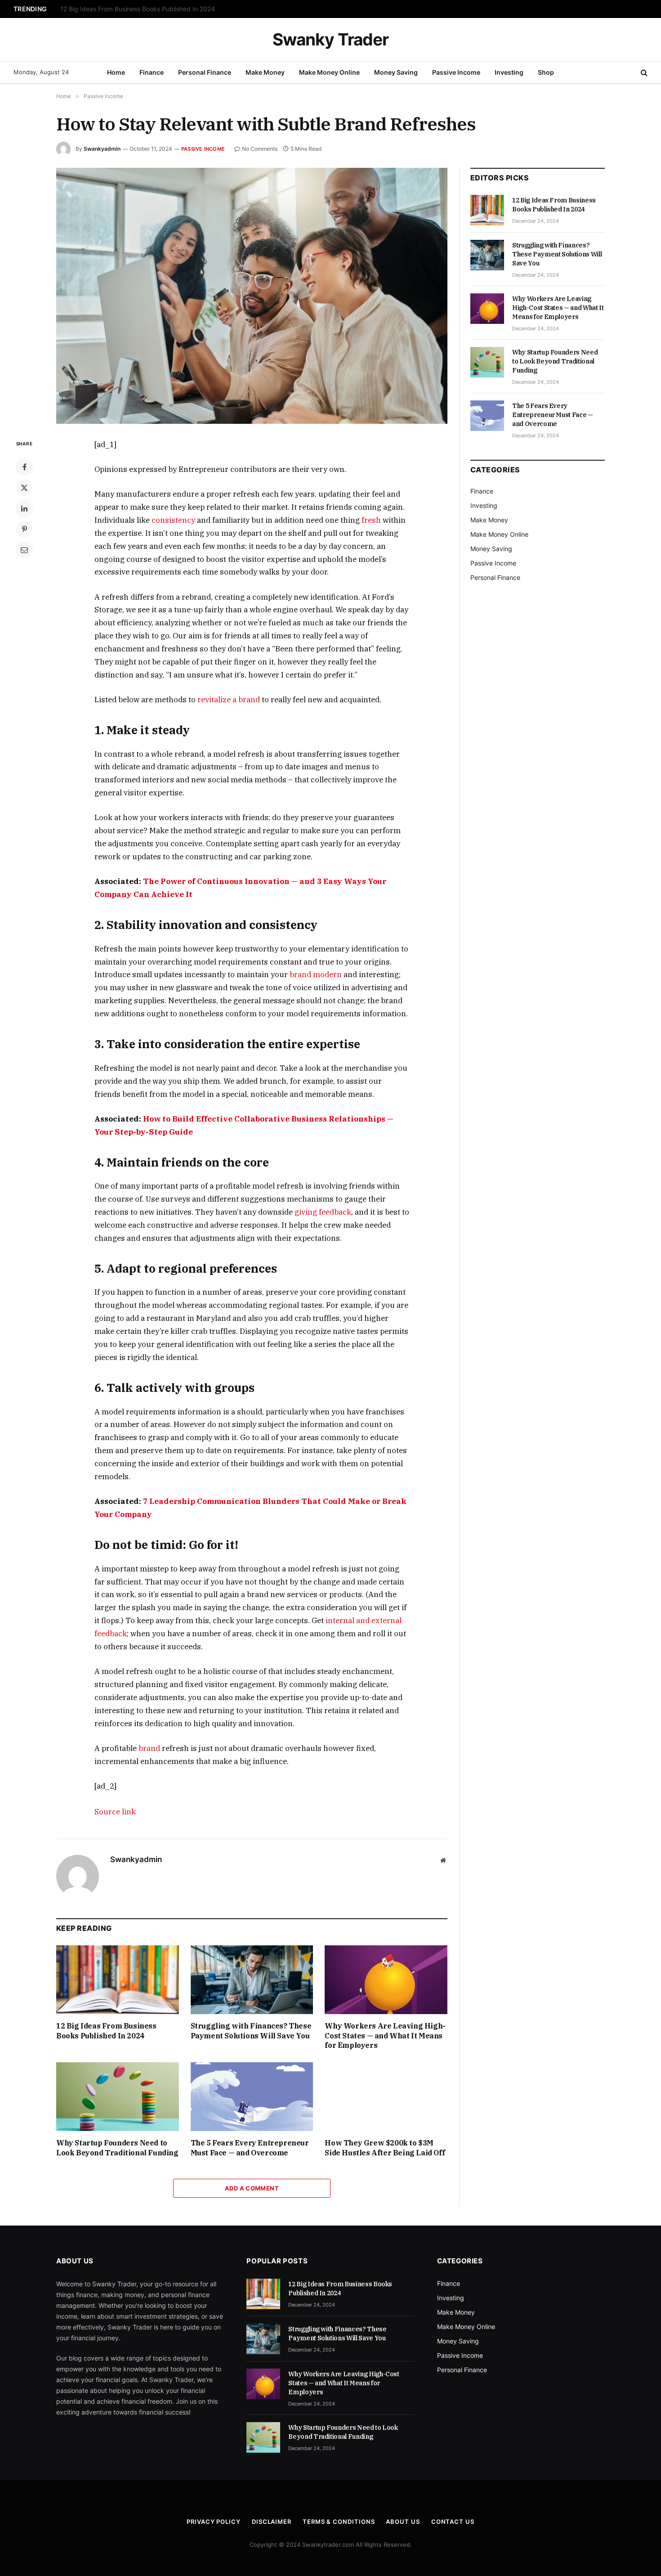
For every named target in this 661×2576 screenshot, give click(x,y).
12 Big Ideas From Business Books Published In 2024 (106, 2031)
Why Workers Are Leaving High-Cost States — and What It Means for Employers (385, 2036)
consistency (173, 520)
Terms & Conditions (339, 2522)
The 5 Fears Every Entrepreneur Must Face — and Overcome (250, 2148)
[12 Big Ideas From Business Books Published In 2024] (118, 1980)
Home (116, 72)
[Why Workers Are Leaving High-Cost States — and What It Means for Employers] (386, 1980)
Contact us (453, 2522)
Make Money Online (329, 72)
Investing (509, 72)
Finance (152, 72)
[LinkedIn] (24, 508)
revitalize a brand (229, 700)
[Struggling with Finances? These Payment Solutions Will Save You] (252, 1980)
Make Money (265, 72)
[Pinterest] (24, 529)
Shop (546, 72)
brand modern (316, 974)
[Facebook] (24, 467)
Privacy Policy (214, 2522)
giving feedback (323, 1212)
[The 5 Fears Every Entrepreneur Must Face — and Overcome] (252, 2097)
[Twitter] (24, 488)
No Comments (260, 149)
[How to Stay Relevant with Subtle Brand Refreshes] (252, 296)
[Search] (643, 73)
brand (149, 1748)
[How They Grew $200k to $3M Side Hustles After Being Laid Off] (386, 2097)
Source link (115, 1812)
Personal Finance (205, 72)
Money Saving (396, 72)
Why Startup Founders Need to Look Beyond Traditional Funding (117, 2148)
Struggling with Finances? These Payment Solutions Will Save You (156, 9)
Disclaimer (272, 2522)
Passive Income (456, 72)
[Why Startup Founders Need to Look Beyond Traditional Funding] (118, 2097)
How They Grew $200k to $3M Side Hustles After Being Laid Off (385, 2148)
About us (403, 2522)
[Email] (24, 550)
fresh (371, 520)
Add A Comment (252, 2188)
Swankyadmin (102, 149)
